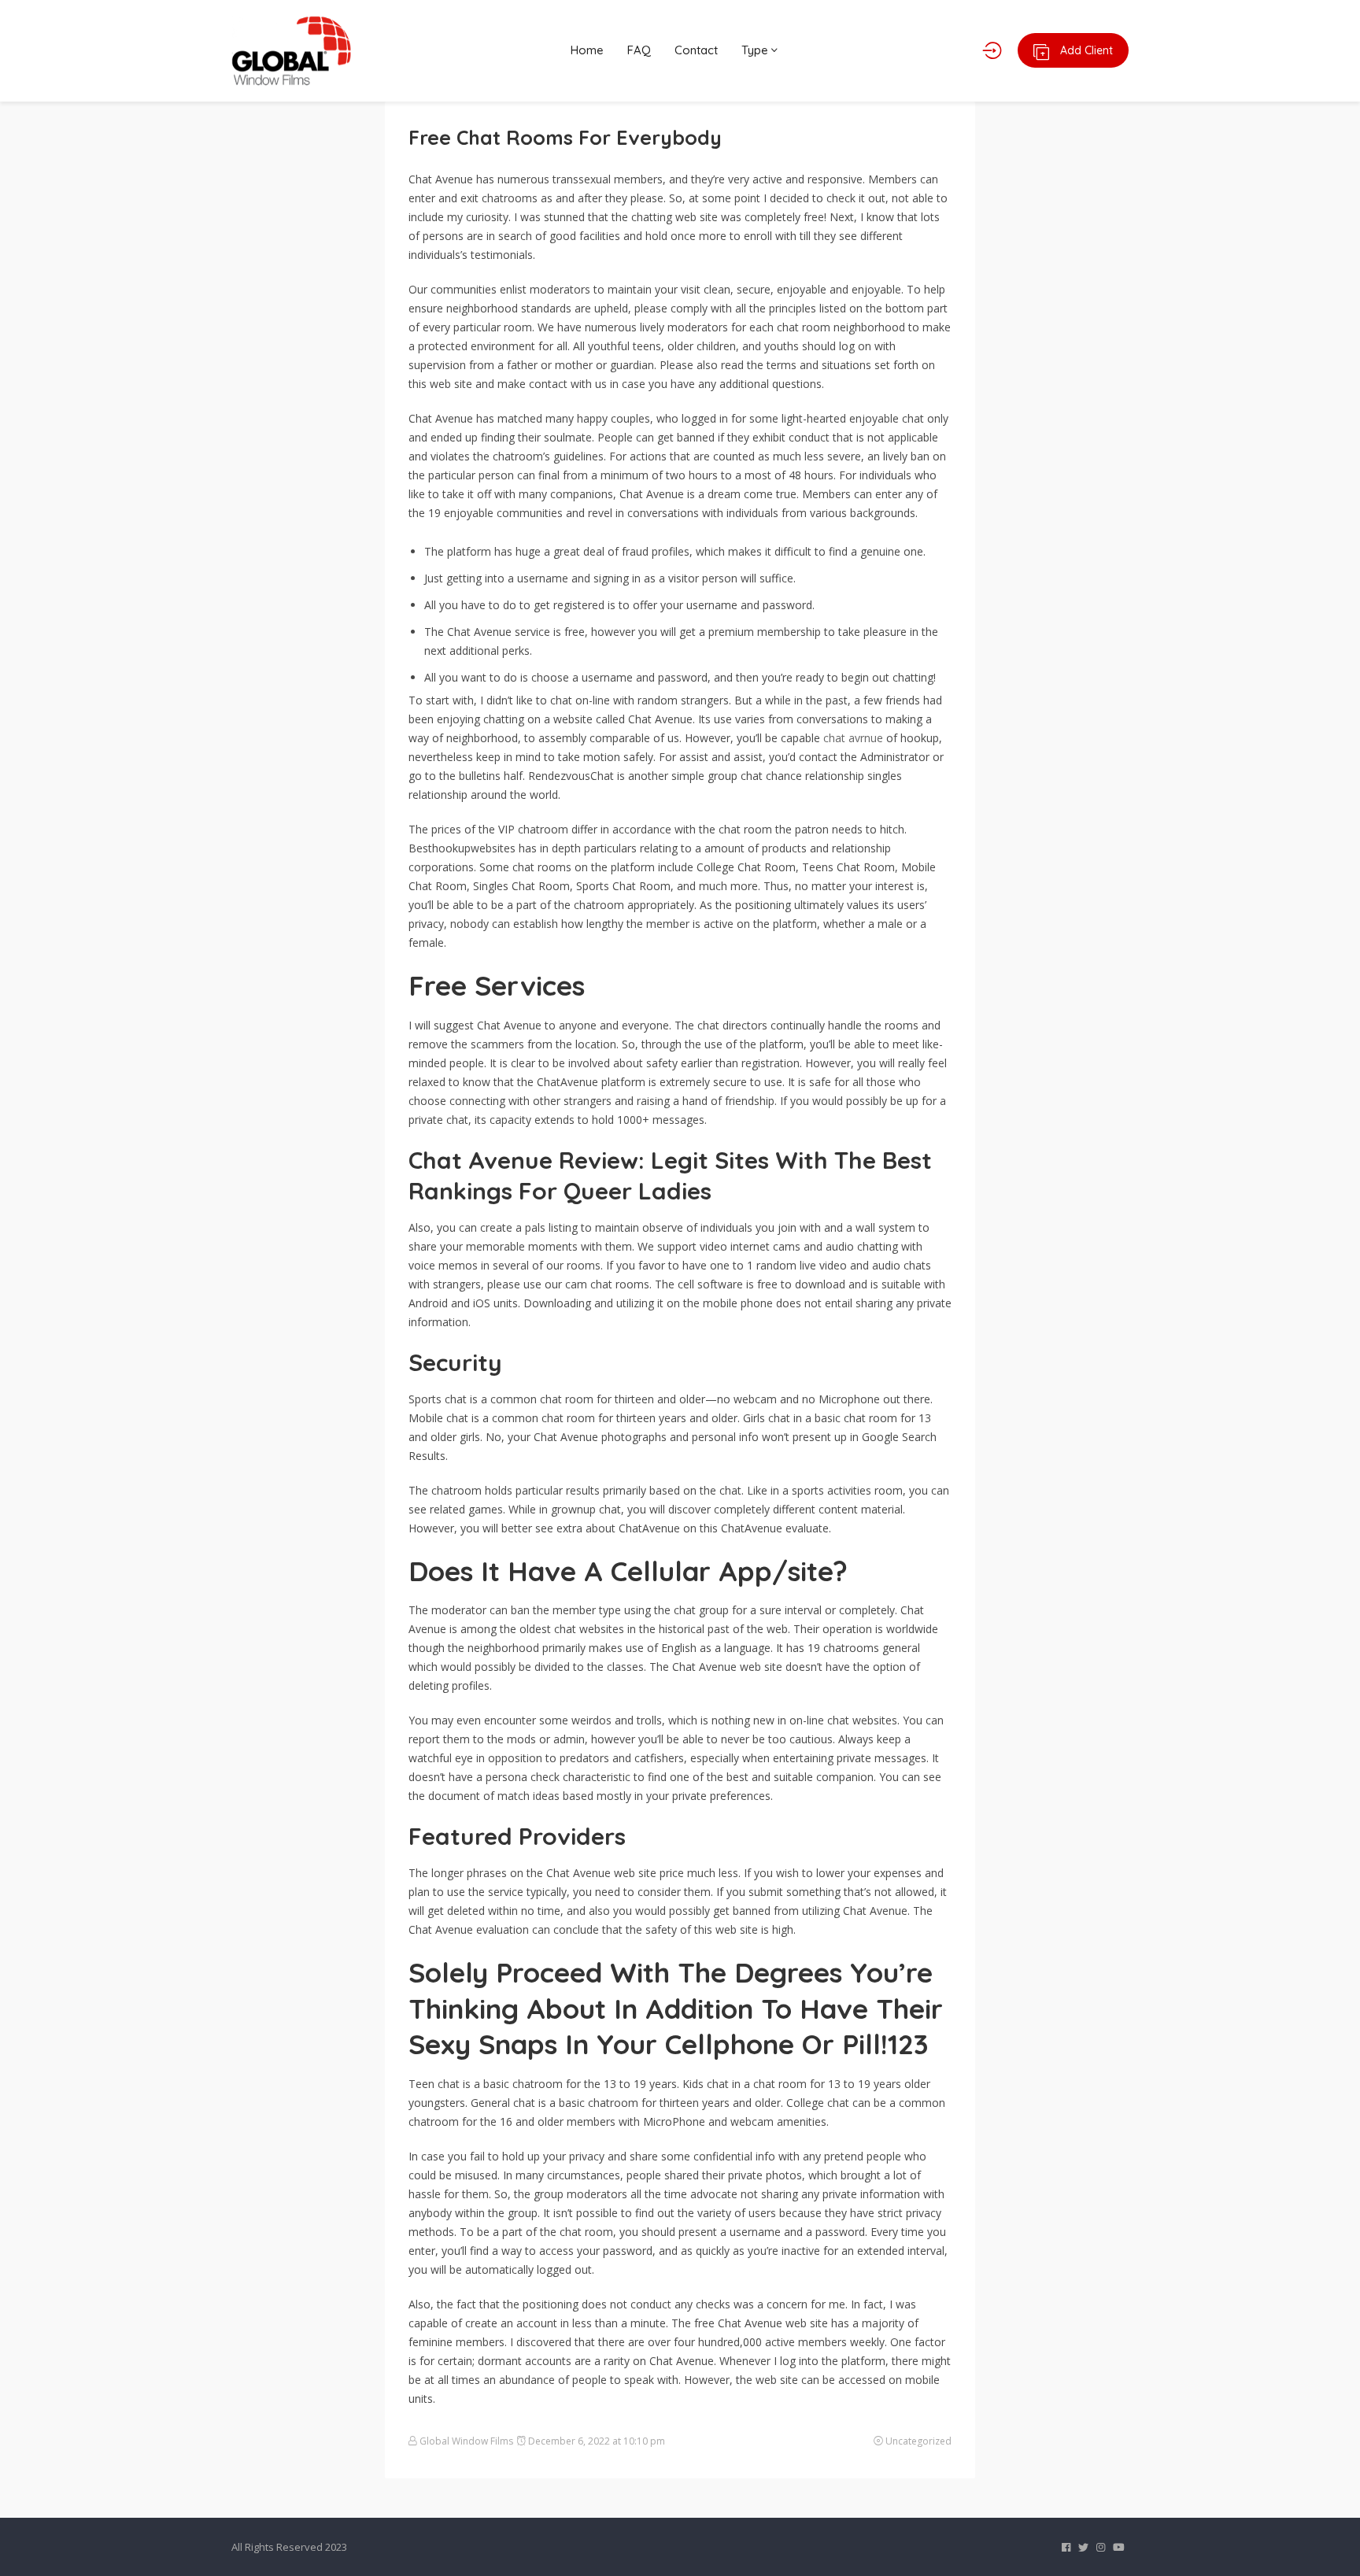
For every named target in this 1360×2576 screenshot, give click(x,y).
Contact (696, 50)
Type (756, 50)
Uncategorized (918, 2441)
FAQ (639, 50)
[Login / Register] (992, 50)
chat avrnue (853, 738)
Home (587, 50)
